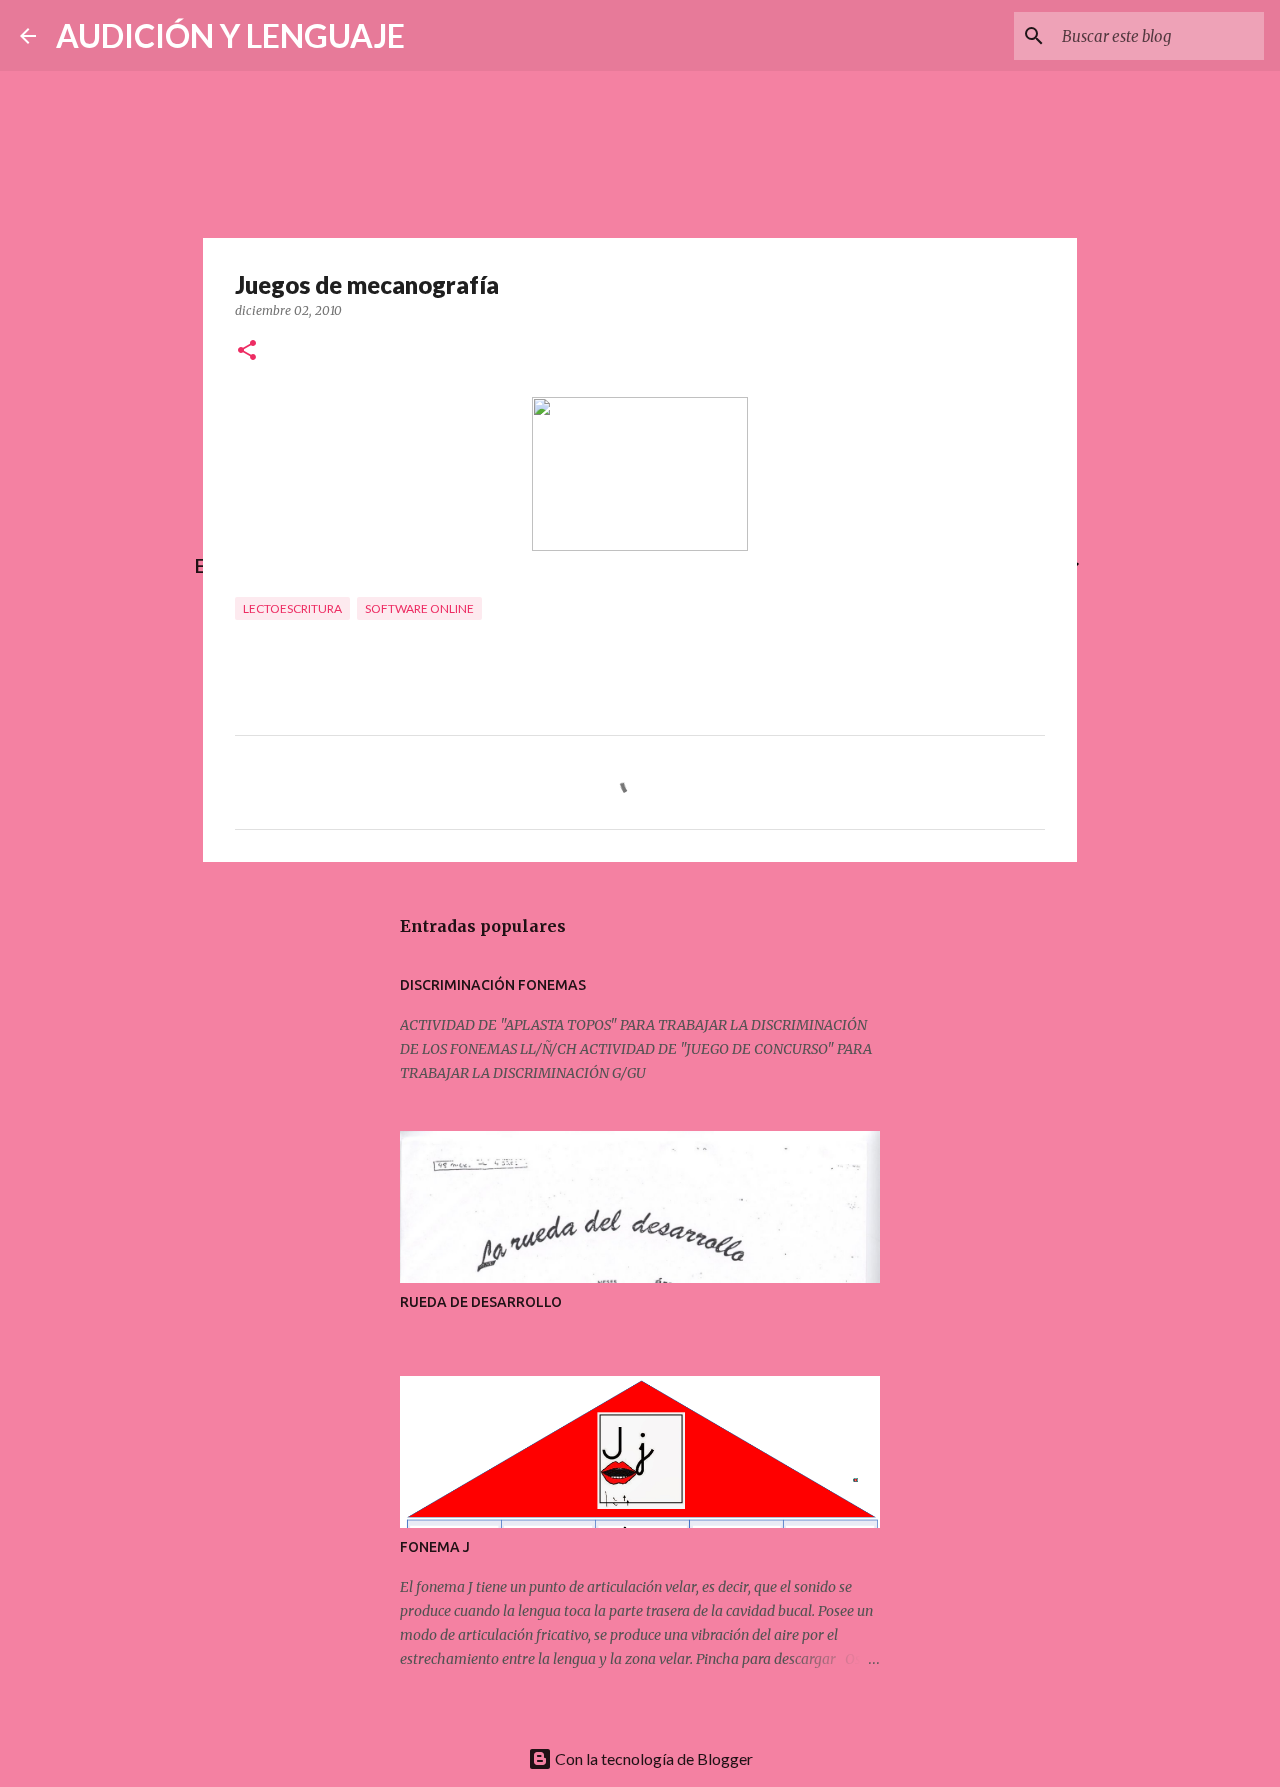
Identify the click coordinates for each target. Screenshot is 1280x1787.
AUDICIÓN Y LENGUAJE (230, 35)
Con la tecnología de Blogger (652, 1758)
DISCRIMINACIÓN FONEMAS (493, 985)
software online (419, 608)
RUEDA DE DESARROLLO (481, 1302)
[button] (247, 351)
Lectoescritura (292, 608)
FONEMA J (435, 1547)
